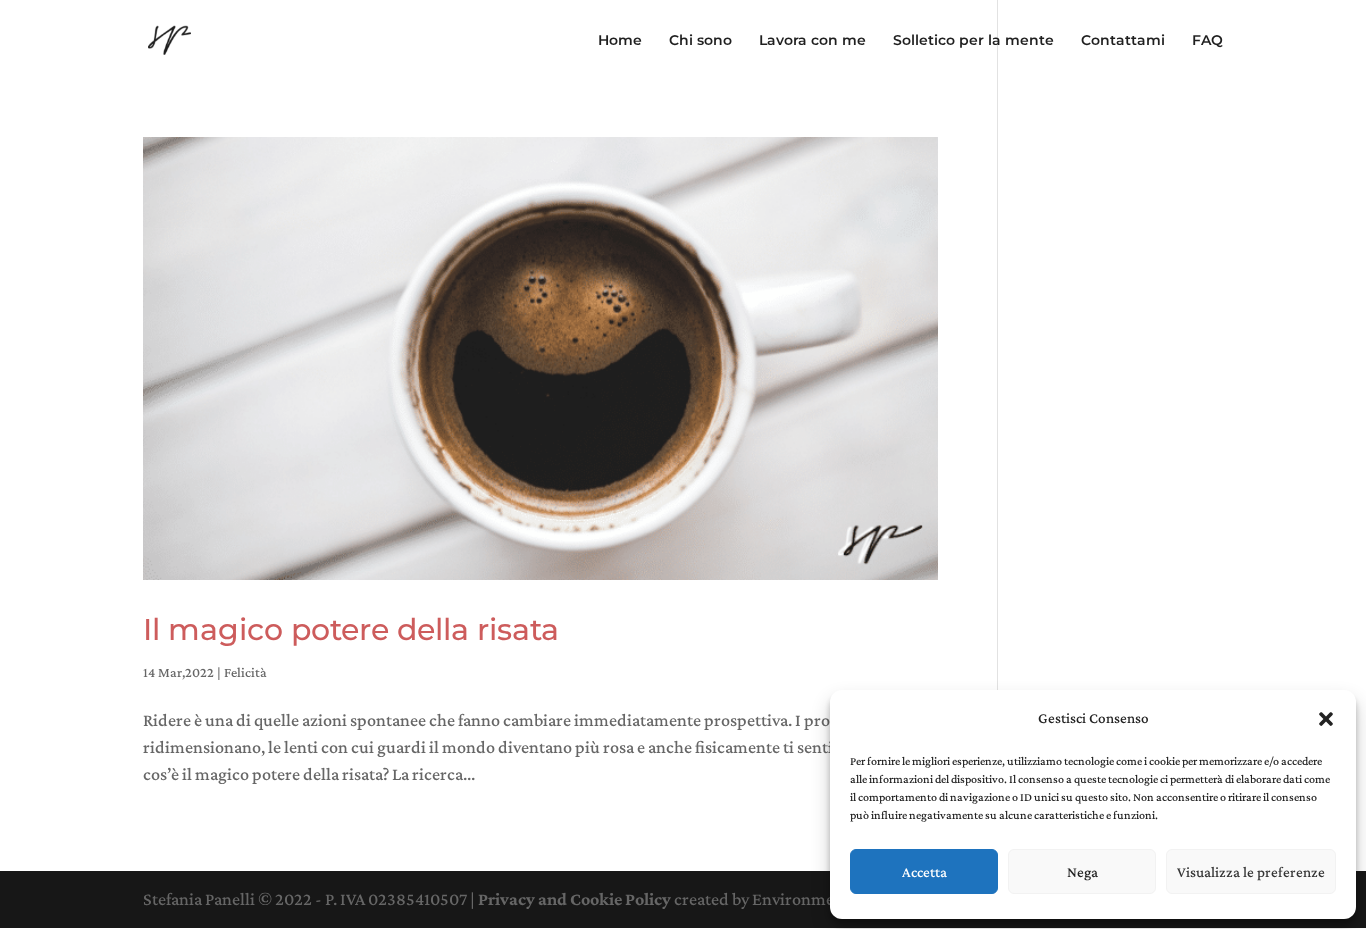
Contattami (1123, 41)
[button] (1326, 719)
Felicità (245, 672)
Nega (1082, 872)
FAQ (1207, 41)
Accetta (924, 872)
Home (620, 41)
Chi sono (700, 41)
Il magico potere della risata (351, 629)
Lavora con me (812, 41)
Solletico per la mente (973, 41)
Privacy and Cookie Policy (574, 899)
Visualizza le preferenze (1251, 872)
